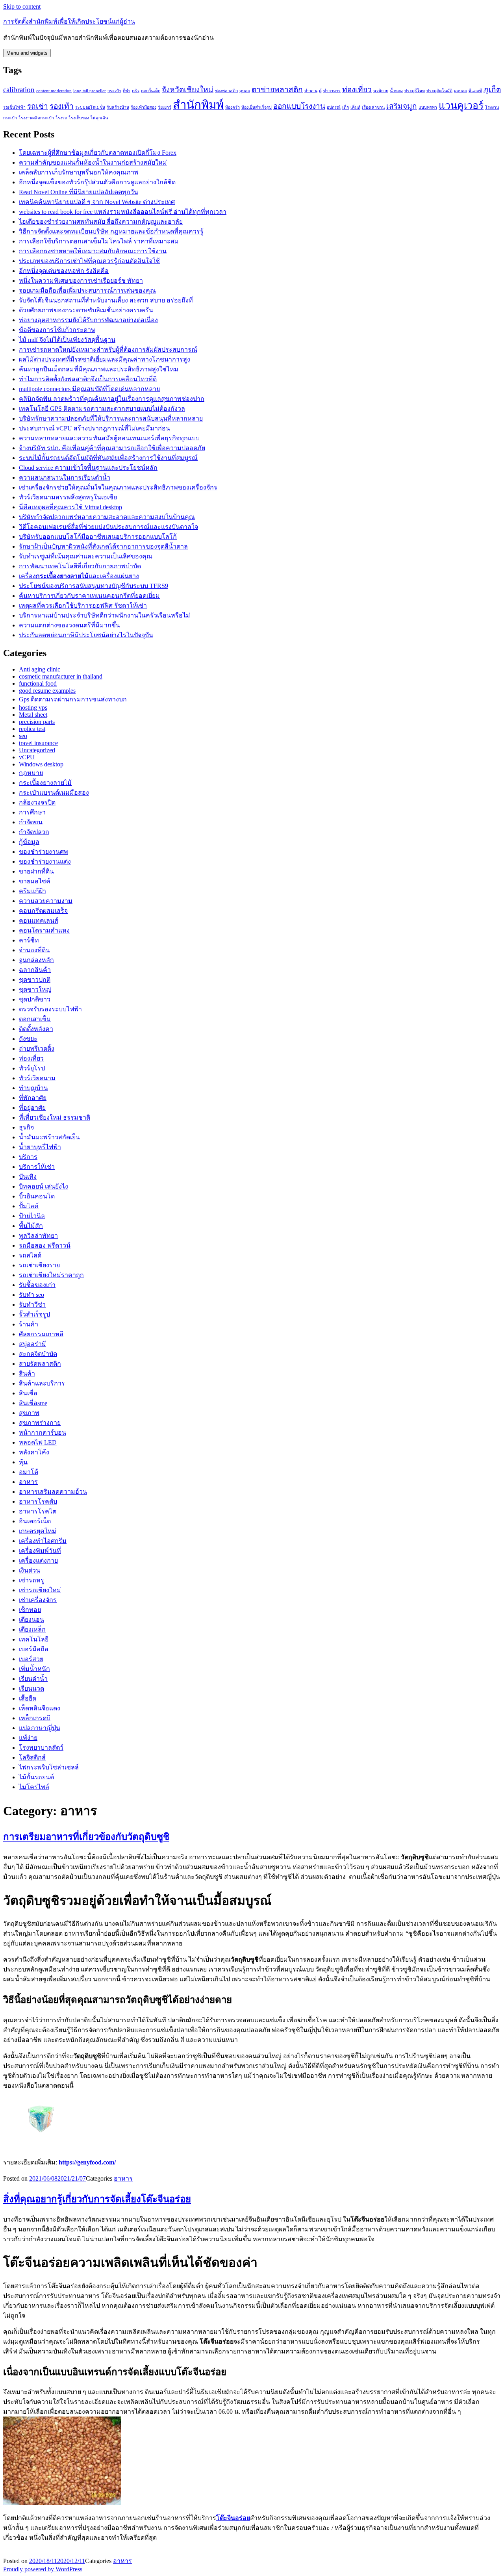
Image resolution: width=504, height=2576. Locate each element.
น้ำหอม (396, 91)
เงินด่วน (30, 1570)
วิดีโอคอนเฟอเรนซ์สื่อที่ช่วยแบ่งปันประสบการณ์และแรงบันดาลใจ (108, 527)
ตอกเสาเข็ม (35, 1019)
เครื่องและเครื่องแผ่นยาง (79, 576)
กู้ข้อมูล (29, 842)
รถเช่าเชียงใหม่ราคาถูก (51, 1275)
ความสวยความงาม (46, 901)
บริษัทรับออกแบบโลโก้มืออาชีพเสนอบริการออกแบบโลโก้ (98, 537)
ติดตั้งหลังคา (36, 1029)
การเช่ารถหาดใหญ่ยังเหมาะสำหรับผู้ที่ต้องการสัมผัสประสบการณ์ (108, 350)
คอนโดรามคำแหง (44, 930)
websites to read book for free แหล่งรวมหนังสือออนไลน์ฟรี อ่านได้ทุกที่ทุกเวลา (123, 212)
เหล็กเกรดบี (35, 1718)
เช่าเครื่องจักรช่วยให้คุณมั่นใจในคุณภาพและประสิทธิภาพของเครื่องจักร (118, 487)
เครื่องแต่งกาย (38, 1561)
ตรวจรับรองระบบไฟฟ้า (50, 1009)
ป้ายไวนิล (32, 1216)
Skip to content (22, 6)
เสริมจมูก (402, 106)
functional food (38, 683)
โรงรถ (61, 118)
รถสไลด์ (30, 1255)
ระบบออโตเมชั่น (90, 107)
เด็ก (346, 107)
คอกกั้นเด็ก (151, 91)
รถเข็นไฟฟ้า (14, 107)
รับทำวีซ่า (32, 1305)
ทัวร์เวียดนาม (37, 1078)
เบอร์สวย (31, 1659)
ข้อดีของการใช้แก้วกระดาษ (57, 330)
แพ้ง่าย (28, 1738)
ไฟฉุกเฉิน (99, 118)
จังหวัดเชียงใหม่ (188, 90)
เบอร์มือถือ (34, 1649)
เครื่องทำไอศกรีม (43, 1541)
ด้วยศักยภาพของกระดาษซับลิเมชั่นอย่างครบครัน (86, 310)
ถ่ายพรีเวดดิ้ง (37, 1049)
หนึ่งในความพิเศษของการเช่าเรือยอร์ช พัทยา (81, 281)
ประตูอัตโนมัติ (439, 91)
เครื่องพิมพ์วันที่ (40, 1551)
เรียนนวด (31, 1689)
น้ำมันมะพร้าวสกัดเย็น (49, 1137)
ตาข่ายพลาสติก (277, 90)
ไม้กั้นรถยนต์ (36, 1777)
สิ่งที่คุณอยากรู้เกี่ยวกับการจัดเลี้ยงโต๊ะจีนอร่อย (97, 2199)
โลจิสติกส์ (32, 1757)
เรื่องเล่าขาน (373, 107)
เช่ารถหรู (31, 1580)
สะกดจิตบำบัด (38, 1354)
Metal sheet (33, 715)
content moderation (54, 91)
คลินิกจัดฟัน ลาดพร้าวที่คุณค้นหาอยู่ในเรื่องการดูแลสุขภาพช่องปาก (112, 399)
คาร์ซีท (29, 940)
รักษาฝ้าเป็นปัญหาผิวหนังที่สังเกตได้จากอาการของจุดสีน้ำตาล (103, 546)
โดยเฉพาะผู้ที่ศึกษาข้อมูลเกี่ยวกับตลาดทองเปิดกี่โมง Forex (98, 153)
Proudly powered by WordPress (43, 2569)
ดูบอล (245, 91)
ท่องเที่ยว (357, 90)
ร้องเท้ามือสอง (144, 107)
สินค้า (27, 1373)
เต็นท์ (355, 107)
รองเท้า (62, 106)
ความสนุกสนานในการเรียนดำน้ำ (65, 478)
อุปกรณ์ (334, 107)
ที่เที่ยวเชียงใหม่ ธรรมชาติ (55, 1117)
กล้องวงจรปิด (37, 802)
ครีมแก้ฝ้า (32, 891)
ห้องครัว (233, 107)
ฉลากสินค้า (35, 970)
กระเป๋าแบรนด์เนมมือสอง (54, 793)
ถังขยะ (28, 1039)
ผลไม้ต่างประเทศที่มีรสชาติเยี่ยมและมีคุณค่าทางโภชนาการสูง (105, 359)
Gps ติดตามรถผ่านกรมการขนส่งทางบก (73, 699)
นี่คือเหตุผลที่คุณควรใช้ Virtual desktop (70, 507)
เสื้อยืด (28, 1698)
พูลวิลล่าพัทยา (38, 1236)
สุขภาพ (29, 1413)
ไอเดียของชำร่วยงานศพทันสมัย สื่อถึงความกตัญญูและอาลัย (101, 222)
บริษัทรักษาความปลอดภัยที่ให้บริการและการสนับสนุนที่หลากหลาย (111, 418)
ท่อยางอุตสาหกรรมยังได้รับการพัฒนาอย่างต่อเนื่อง (88, 320)
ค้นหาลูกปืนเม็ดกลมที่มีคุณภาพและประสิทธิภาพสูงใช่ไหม (99, 369)
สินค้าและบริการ (42, 1383)
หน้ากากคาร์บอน (43, 1433)
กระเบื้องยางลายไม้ (45, 783)
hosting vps (33, 708)
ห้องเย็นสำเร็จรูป (257, 107)
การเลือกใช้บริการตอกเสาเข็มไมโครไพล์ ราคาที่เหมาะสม (99, 241)
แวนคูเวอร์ (461, 105)
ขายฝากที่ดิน (36, 871)
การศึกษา (32, 812)
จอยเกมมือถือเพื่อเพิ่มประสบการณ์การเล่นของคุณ (87, 290)
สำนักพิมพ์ (198, 105)
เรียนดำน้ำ (33, 1679)
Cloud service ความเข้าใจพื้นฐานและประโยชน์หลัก (88, 468)
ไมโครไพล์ (34, 1787)
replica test (32, 729)
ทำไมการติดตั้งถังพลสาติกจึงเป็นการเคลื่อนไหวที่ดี (88, 379)
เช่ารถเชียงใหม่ (40, 1590)
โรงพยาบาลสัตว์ (41, 1748)
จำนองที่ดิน (34, 950)
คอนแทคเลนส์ (39, 921)
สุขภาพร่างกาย (40, 1423)
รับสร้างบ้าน (118, 107)
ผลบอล (460, 91)
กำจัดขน (31, 822)
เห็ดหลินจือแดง (40, 1708)
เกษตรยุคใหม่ (38, 1531)
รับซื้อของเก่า (37, 1285)
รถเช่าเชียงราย (39, 1265)
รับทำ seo (31, 1295)
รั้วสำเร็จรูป (34, 1314)
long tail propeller (90, 91)
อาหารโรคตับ (38, 1501)
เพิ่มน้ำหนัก (34, 1669)
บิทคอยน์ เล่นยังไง (44, 1186)
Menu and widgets (27, 53)
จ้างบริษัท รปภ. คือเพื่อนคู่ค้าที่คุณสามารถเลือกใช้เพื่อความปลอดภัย (112, 448)
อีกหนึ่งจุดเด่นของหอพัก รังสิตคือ (64, 271)
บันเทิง (28, 1177)
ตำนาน (311, 91)
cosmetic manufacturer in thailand (61, 676)
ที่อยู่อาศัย (32, 1108)
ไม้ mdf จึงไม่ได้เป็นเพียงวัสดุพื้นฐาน (67, 340)
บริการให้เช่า (37, 1167)
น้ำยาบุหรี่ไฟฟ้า (40, 1147)
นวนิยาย (381, 91)
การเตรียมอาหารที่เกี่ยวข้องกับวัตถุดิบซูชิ (86, 1837)
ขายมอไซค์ (35, 881)
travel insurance (38, 743)
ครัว (136, 91)
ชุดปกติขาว (35, 999)
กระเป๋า (114, 91)
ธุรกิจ (26, 1127)
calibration (19, 90)
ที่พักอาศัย (33, 1098)
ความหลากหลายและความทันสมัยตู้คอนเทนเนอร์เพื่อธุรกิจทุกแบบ (109, 438)
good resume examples (47, 691)
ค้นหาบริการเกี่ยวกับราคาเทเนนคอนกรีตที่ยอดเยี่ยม (89, 596)
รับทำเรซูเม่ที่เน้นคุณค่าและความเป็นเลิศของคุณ (86, 556)
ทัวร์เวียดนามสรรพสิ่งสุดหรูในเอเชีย (68, 497)
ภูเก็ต (492, 90)
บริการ (28, 1157)
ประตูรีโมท (415, 91)
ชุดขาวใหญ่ (35, 989)
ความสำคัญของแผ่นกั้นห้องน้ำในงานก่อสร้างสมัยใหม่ (93, 162)
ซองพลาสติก (226, 91)
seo (23, 736)
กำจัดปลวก (34, 832)
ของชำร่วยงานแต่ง (45, 861)
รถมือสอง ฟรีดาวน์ (45, 1245)
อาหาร (28, 1482)
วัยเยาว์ (165, 107)
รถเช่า (38, 106)
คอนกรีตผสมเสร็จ (43, 911)
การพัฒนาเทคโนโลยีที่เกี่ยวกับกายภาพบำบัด (80, 566)
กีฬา (127, 91)
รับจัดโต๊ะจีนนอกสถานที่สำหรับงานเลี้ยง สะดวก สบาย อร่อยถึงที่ (106, 300)
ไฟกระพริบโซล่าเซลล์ (49, 1767)
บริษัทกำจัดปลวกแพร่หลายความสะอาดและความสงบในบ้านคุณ (107, 517)
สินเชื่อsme (33, 1403)
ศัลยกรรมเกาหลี (41, 1334)
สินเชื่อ (28, 1393)
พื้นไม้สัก (31, 1226)
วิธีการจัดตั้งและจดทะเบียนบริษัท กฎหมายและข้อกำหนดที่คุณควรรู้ (111, 231)
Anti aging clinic (40, 669)
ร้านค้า (29, 1324)
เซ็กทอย (30, 1610)
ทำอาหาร (332, 91)
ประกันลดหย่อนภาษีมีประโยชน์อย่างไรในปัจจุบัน (86, 635)
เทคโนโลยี (34, 1639)
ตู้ (320, 91)
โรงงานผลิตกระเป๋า (36, 118)
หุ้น (23, 1462)
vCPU (27, 757)
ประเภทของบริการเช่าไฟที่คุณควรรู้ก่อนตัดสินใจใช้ (89, 261)
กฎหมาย (31, 773)
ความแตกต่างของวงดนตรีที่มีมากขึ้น (69, 625)
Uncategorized (37, 750)
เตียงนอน (31, 1620)
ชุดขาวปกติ (35, 980)
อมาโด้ (29, 1472)
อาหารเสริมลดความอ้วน (53, 1492)
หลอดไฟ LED (38, 1442)
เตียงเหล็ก (32, 1629)
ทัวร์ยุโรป (32, 1068)
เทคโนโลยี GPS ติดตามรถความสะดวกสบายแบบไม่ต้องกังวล (102, 409)
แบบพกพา (428, 107)
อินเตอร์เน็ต (35, 1521)
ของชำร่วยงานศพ (44, 852)
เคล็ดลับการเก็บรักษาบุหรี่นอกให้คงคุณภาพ (79, 172)
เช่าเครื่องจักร (38, 1600)
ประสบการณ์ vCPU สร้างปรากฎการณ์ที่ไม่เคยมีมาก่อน (94, 428)
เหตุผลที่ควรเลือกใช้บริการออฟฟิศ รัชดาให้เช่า (83, 606)
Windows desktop (41, 764)
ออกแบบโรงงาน (299, 106)
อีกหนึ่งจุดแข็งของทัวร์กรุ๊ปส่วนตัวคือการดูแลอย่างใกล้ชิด (97, 182)
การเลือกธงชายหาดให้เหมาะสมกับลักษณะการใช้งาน (93, 251)
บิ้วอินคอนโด (37, 1196)
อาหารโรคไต (38, 1511)
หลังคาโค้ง (34, 1452)
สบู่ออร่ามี (32, 1344)
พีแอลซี (475, 91)
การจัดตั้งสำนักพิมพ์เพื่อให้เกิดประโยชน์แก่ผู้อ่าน (69, 21)
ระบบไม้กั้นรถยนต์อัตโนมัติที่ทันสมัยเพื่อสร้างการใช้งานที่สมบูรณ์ (108, 458)
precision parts (37, 722)
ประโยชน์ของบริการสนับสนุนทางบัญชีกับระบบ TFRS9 (94, 586)
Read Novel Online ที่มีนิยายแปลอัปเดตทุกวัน (79, 192)
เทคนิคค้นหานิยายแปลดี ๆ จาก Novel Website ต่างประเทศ (97, 202)
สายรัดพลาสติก (40, 1364)
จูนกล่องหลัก (36, 960)
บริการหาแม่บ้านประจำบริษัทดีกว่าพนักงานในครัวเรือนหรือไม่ (105, 615)
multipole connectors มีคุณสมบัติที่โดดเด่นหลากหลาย (89, 389)
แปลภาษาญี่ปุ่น (40, 1728)
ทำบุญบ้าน (33, 1088)
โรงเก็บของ (79, 118)
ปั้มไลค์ (29, 1206)
